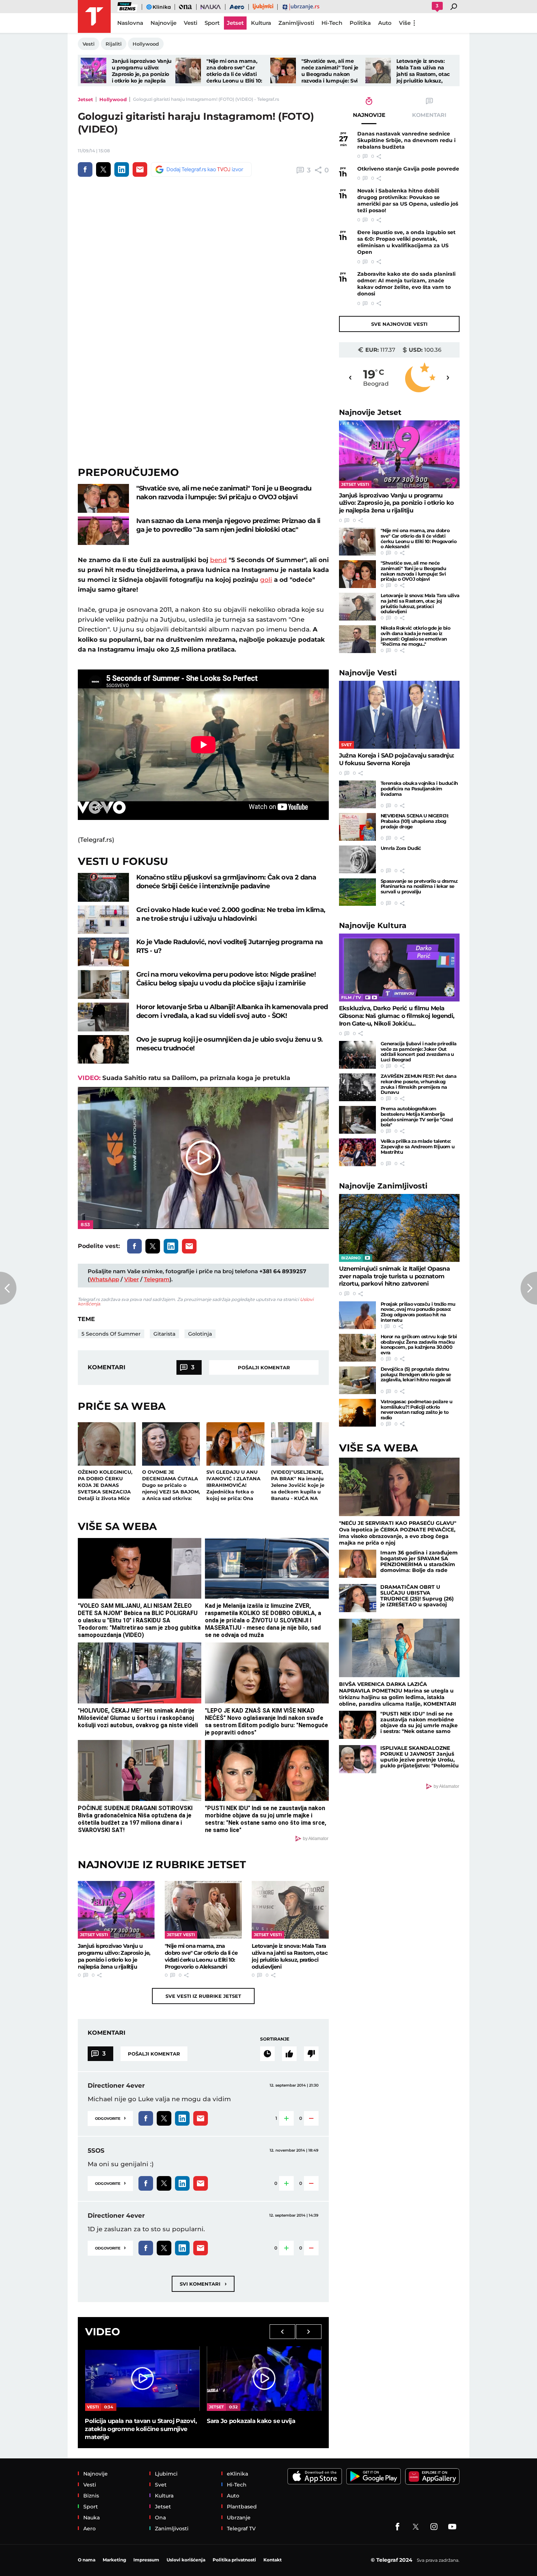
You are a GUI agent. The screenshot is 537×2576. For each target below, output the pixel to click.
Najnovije (370, 412)
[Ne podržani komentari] (311, 2054)
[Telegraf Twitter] (416, 2527)
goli (266, 580)
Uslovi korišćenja (186, 2560)
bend (218, 560)
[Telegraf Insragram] (434, 2527)
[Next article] (529, 1288)
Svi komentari (203, 2284)
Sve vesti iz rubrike (203, 1996)
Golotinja (200, 1334)
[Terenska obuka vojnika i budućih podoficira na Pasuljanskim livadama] (357, 794)
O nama (87, 2560)
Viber (132, 1279)
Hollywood (113, 99)
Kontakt (273, 2560)
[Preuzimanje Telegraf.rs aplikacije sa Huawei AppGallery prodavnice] (432, 2476)
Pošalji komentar (264, 1367)
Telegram (157, 1279)
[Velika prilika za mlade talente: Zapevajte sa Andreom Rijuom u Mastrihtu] (357, 1152)
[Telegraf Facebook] (397, 2527)
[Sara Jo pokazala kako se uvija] (264, 2378)
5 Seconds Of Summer (111, 1334)
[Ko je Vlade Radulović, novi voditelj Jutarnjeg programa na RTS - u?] (103, 952)
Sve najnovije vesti (399, 324)
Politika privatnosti (234, 2560)
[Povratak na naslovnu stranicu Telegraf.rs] (94, 16)
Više (405, 23)
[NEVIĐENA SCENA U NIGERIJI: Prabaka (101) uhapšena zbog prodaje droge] (357, 827)
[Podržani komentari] (289, 2054)
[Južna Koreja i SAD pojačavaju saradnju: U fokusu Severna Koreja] (399, 715)
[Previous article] (8, 1288)
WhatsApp (104, 1279)
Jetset (85, 99)
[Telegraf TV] (452, 2527)
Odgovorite (110, 2118)
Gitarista (164, 1334)
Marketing (114, 2560)
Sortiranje (275, 2039)
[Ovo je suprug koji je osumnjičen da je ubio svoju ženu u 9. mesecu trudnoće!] (103, 1050)
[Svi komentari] (267, 2054)
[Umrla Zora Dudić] (357, 859)
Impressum (146, 2560)
